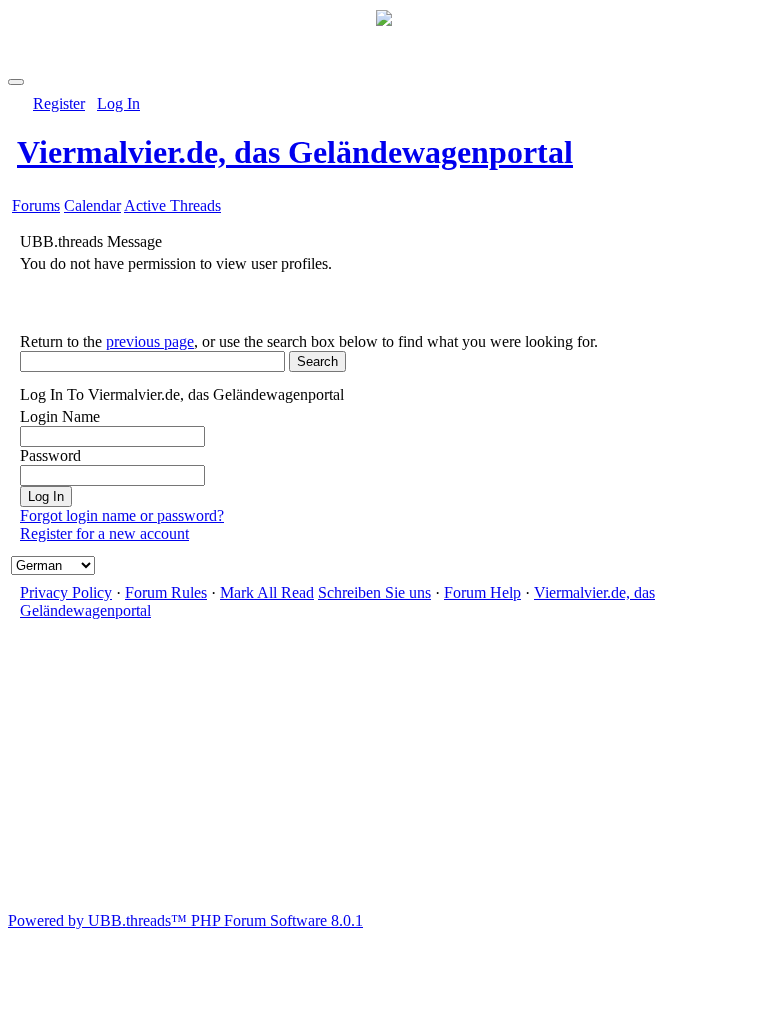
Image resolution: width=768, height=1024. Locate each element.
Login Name (60, 416)
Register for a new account (104, 533)
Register (59, 103)
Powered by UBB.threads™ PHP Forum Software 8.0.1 (185, 920)
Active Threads (172, 205)
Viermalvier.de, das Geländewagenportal (295, 152)
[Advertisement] (384, 772)
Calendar (92, 205)
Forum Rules (166, 592)
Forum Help (482, 592)
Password (50, 455)
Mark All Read (267, 592)
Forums (36, 205)
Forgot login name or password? (122, 515)
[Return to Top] (16, 82)
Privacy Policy (66, 592)
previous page (150, 341)
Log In (118, 103)
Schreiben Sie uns (374, 592)
